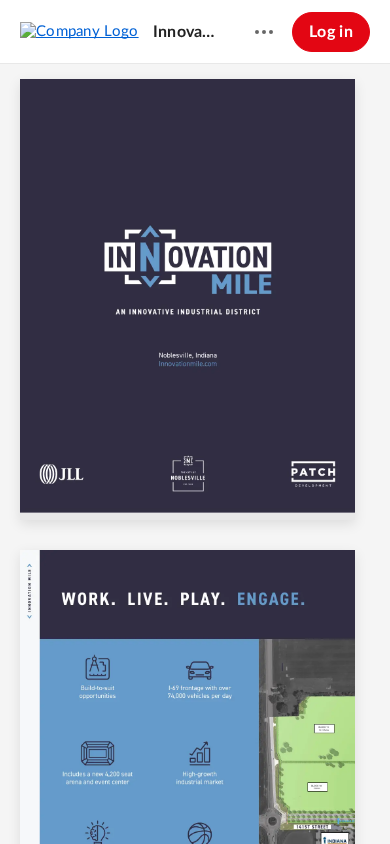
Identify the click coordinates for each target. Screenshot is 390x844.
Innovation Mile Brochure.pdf (185, 32)
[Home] (79, 31)
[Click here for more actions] (264, 32)
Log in (331, 32)
